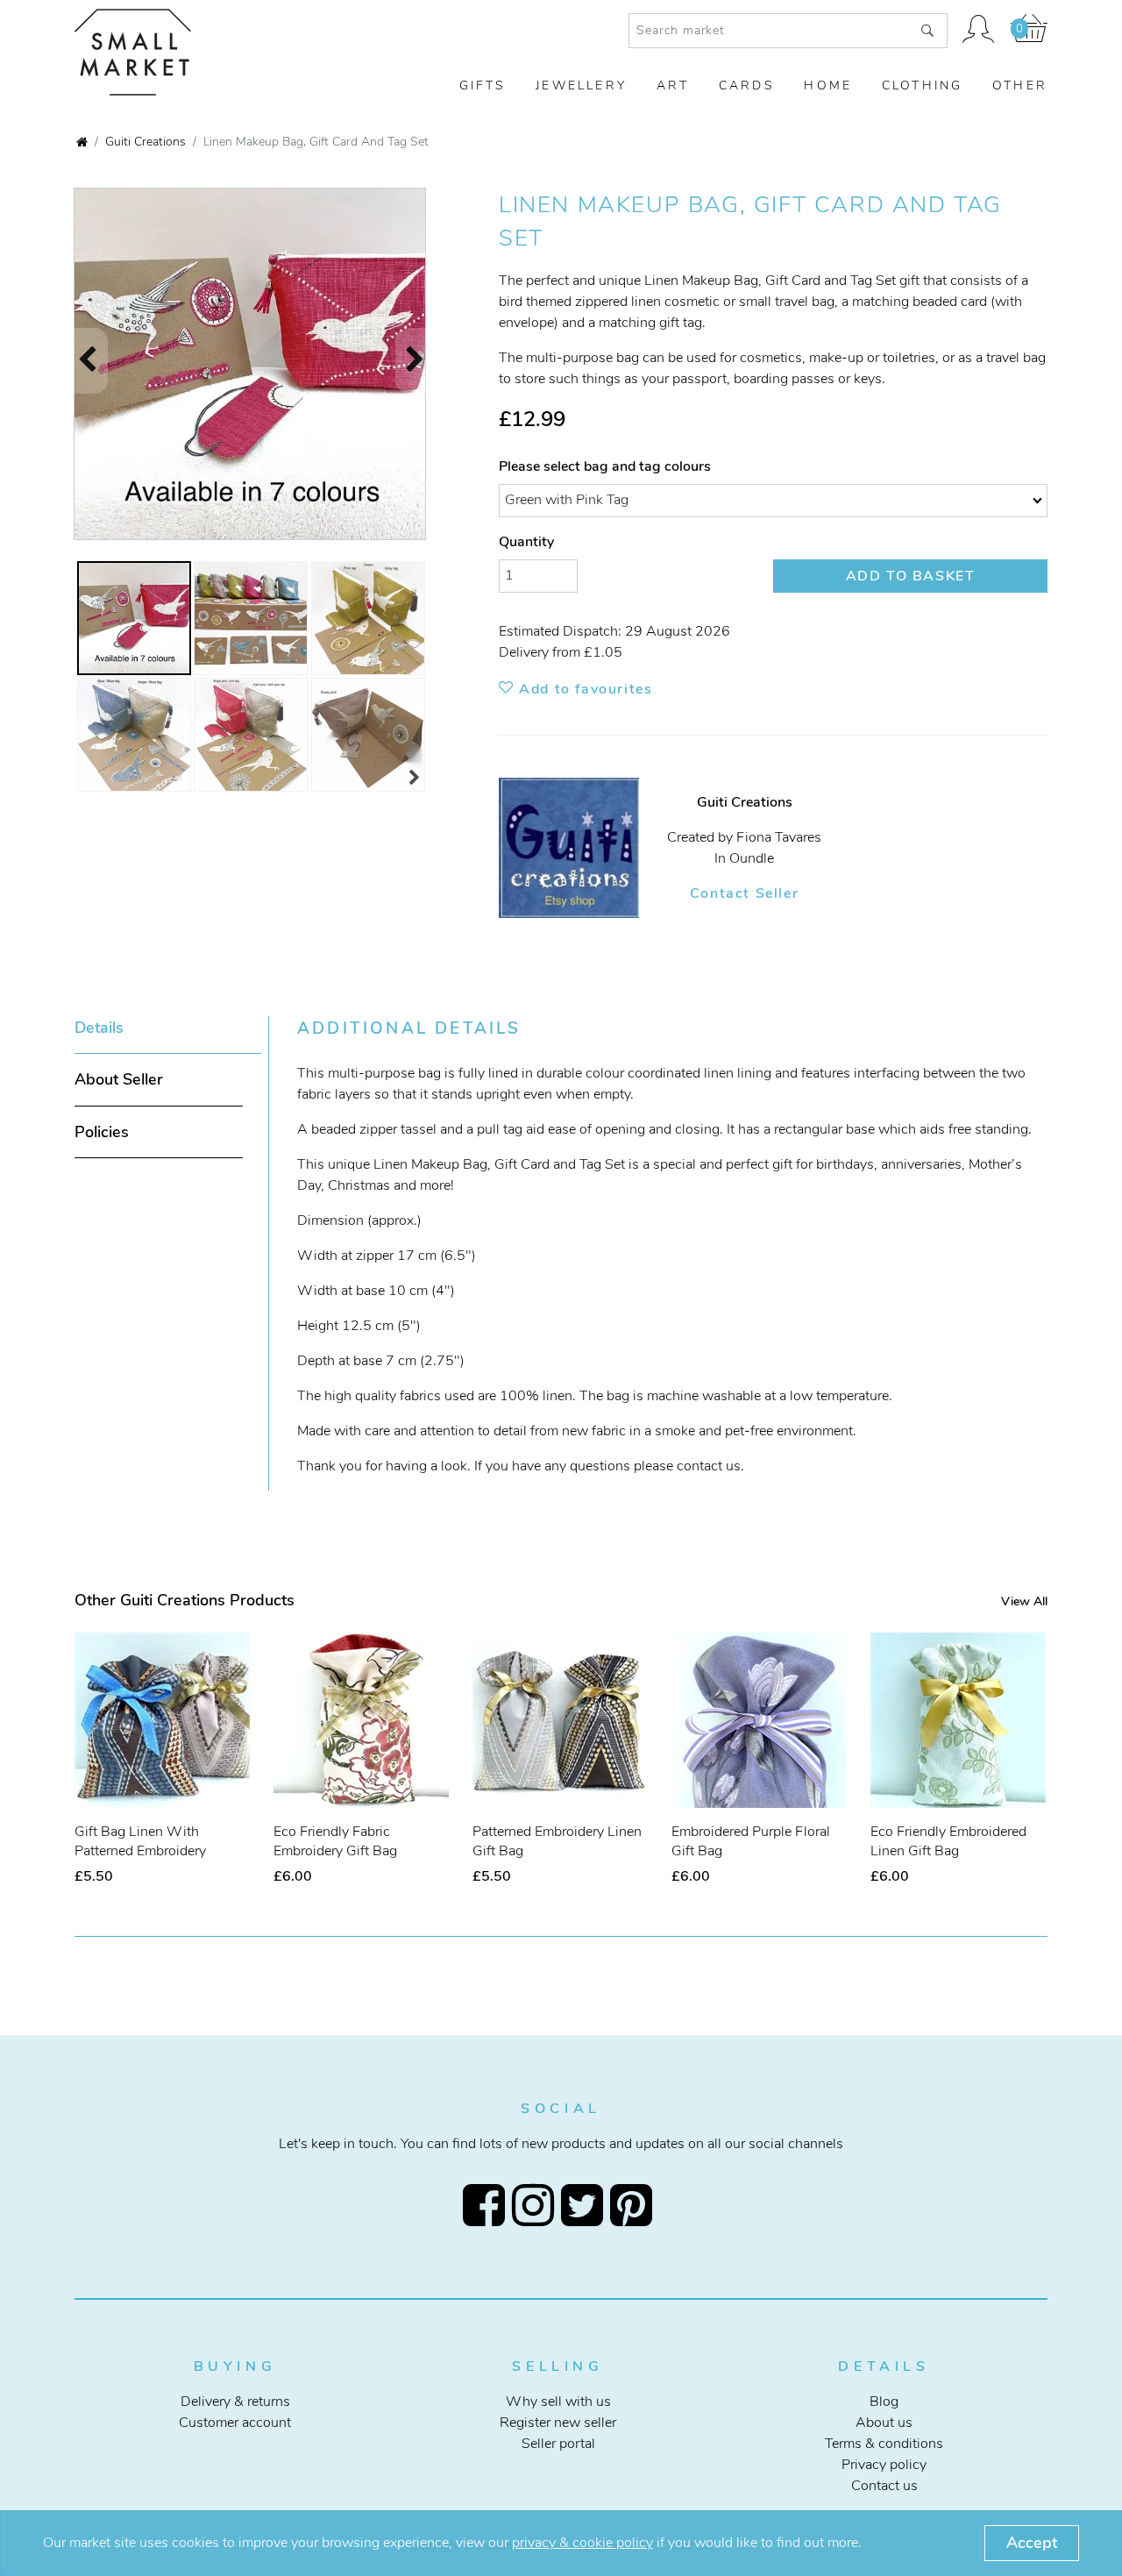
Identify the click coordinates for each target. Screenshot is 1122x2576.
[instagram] (536, 2205)
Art (673, 86)
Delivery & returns (235, 2402)
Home (828, 86)
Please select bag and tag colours (605, 466)
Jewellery (581, 86)
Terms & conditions (884, 2444)
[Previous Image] (79, 361)
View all (1024, 1601)
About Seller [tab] (119, 1079)
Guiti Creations (146, 141)
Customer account (235, 2423)
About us (884, 2423)
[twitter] (586, 2205)
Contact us (884, 2486)
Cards (747, 86)
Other (1020, 86)
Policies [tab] (102, 1132)
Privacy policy (884, 2465)
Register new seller (558, 2423)
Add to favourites (583, 689)
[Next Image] (424, 361)
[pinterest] (635, 2205)
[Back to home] (82, 143)
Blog (884, 2402)
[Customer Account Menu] (979, 31)
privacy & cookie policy (582, 2543)
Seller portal (558, 2444)
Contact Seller (744, 893)
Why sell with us (558, 2402)
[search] (927, 31)
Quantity (526, 542)
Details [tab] (99, 1028)
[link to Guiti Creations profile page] (583, 848)
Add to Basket (911, 576)
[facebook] (487, 2205)
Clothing (923, 86)
